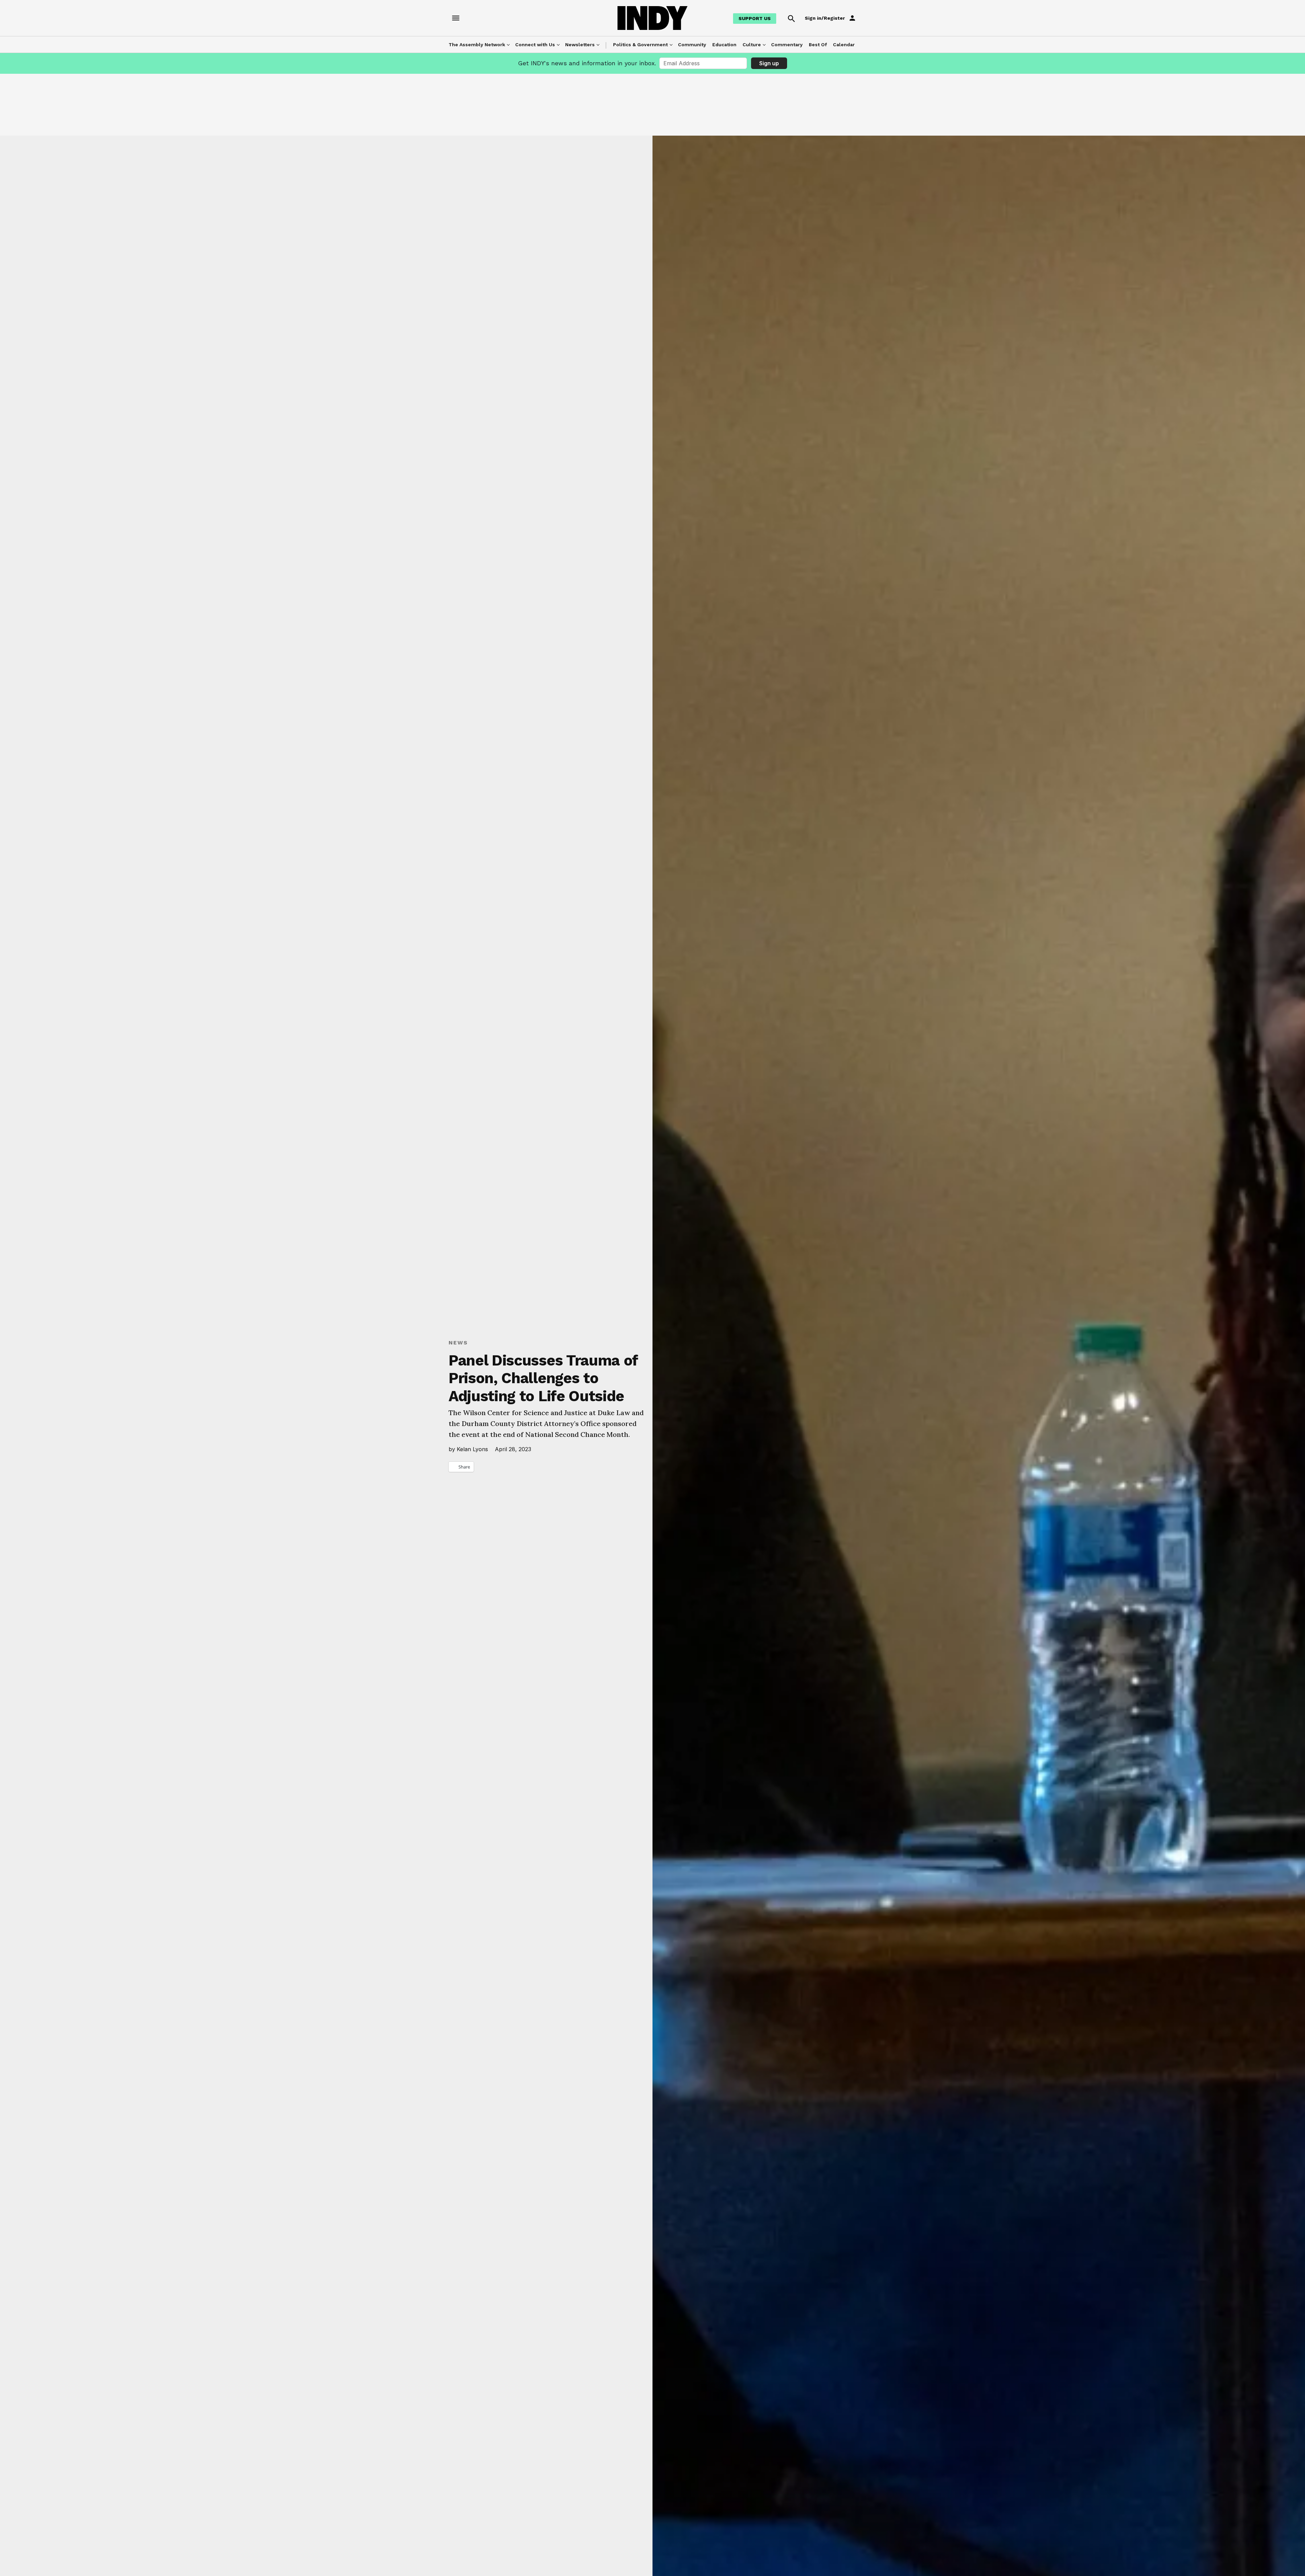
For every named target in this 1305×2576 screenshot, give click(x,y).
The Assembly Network (477, 45)
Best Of (818, 45)
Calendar (844, 45)
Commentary (787, 45)
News (458, 1343)
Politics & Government (640, 45)
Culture (752, 45)
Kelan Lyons (472, 1449)
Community (692, 45)
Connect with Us (535, 45)
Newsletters (580, 45)
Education (724, 45)
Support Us (755, 18)
